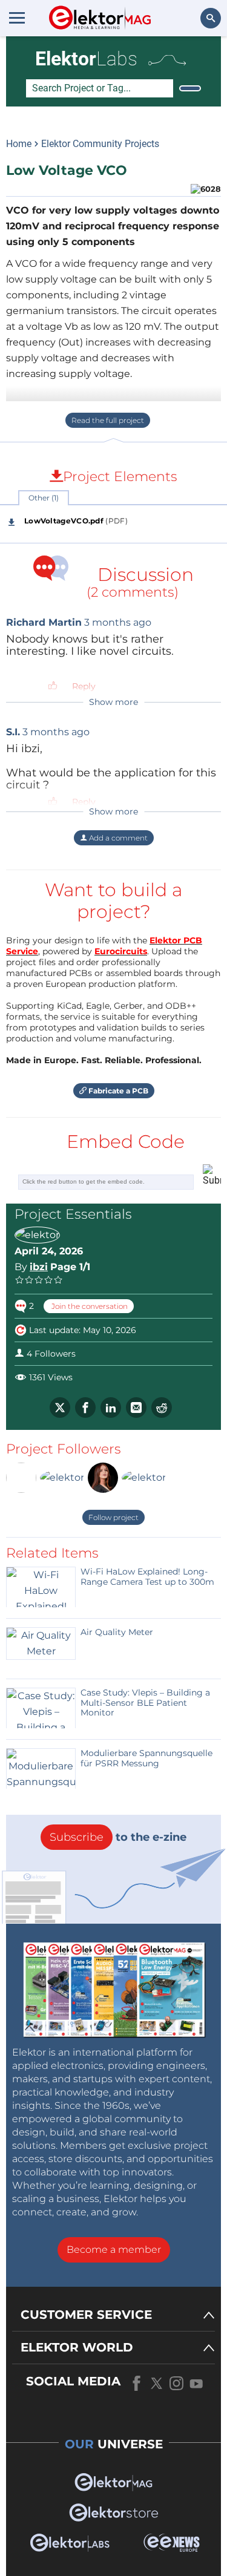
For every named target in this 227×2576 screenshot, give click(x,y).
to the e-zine (118, 1837)
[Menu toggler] (17, 18)
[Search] (190, 88)
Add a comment (117, 838)
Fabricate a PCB (117, 1091)
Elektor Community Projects (100, 144)
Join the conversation (89, 1306)
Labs (86, 59)
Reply (84, 686)
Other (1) (44, 498)
